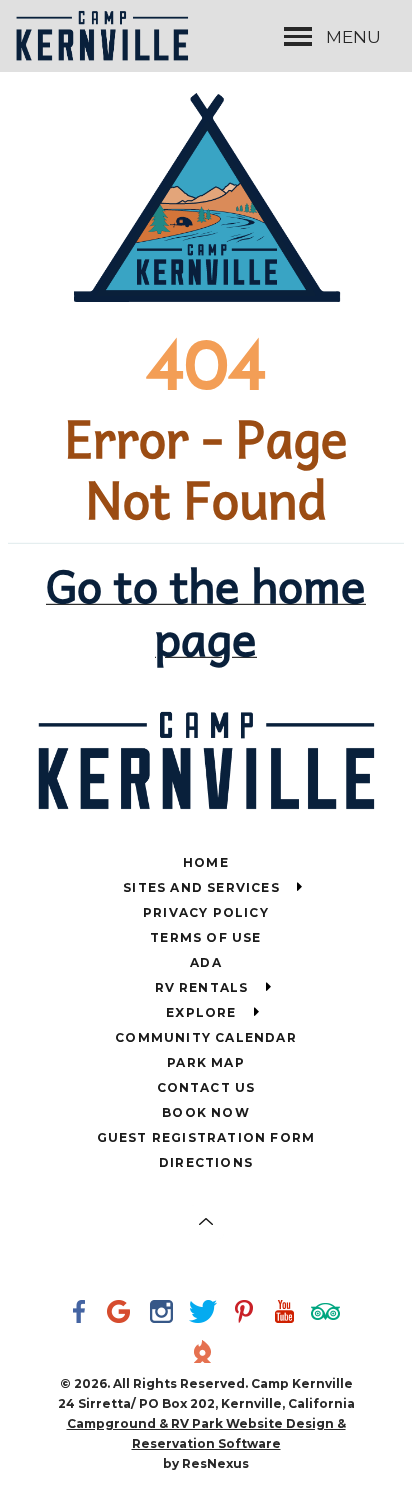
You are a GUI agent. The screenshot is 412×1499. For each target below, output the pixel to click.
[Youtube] (288, 1314)
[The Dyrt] (206, 1354)
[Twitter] (206, 1314)
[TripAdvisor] (329, 1314)
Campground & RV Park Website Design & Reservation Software (206, 1433)
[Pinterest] (247, 1314)
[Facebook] (83, 1314)
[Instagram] (165, 1314)
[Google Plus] (124, 1314)
